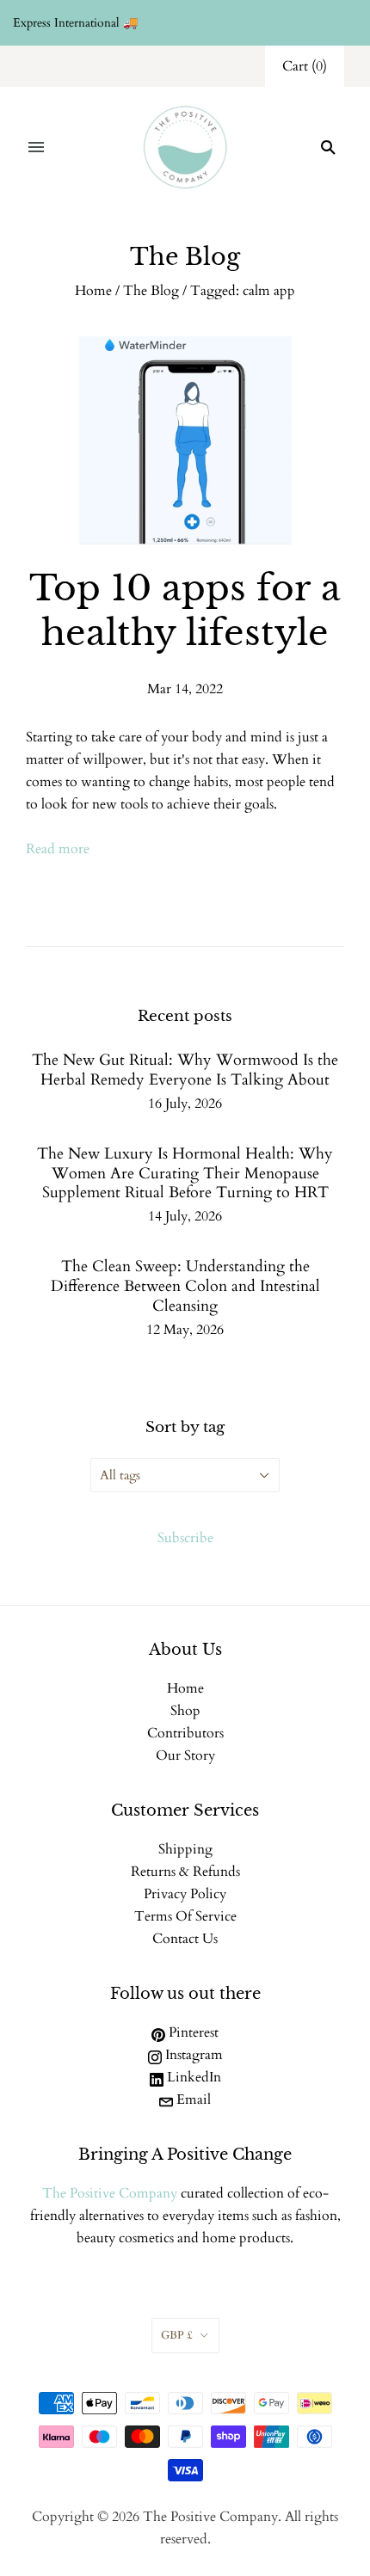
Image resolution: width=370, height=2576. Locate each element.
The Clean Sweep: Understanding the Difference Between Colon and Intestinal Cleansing (185, 1286)
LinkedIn (192, 2077)
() (305, 66)
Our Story (185, 1755)
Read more (58, 849)
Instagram (192, 2055)
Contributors (185, 1733)
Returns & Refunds (185, 1872)
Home (93, 291)
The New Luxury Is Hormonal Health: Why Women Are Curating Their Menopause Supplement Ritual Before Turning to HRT (185, 1174)
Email (192, 2100)
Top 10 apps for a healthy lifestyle (185, 610)
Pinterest (192, 2032)
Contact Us (185, 1939)
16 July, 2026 (185, 1104)
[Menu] (36, 147)
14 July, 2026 (185, 1216)
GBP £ (177, 2335)
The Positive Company (110, 2193)
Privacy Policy (185, 1894)
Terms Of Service (185, 1916)
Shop (185, 1711)
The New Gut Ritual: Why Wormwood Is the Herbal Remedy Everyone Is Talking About (185, 1070)
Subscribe (185, 1538)
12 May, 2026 (185, 1330)
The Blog (151, 291)
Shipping (185, 1849)
